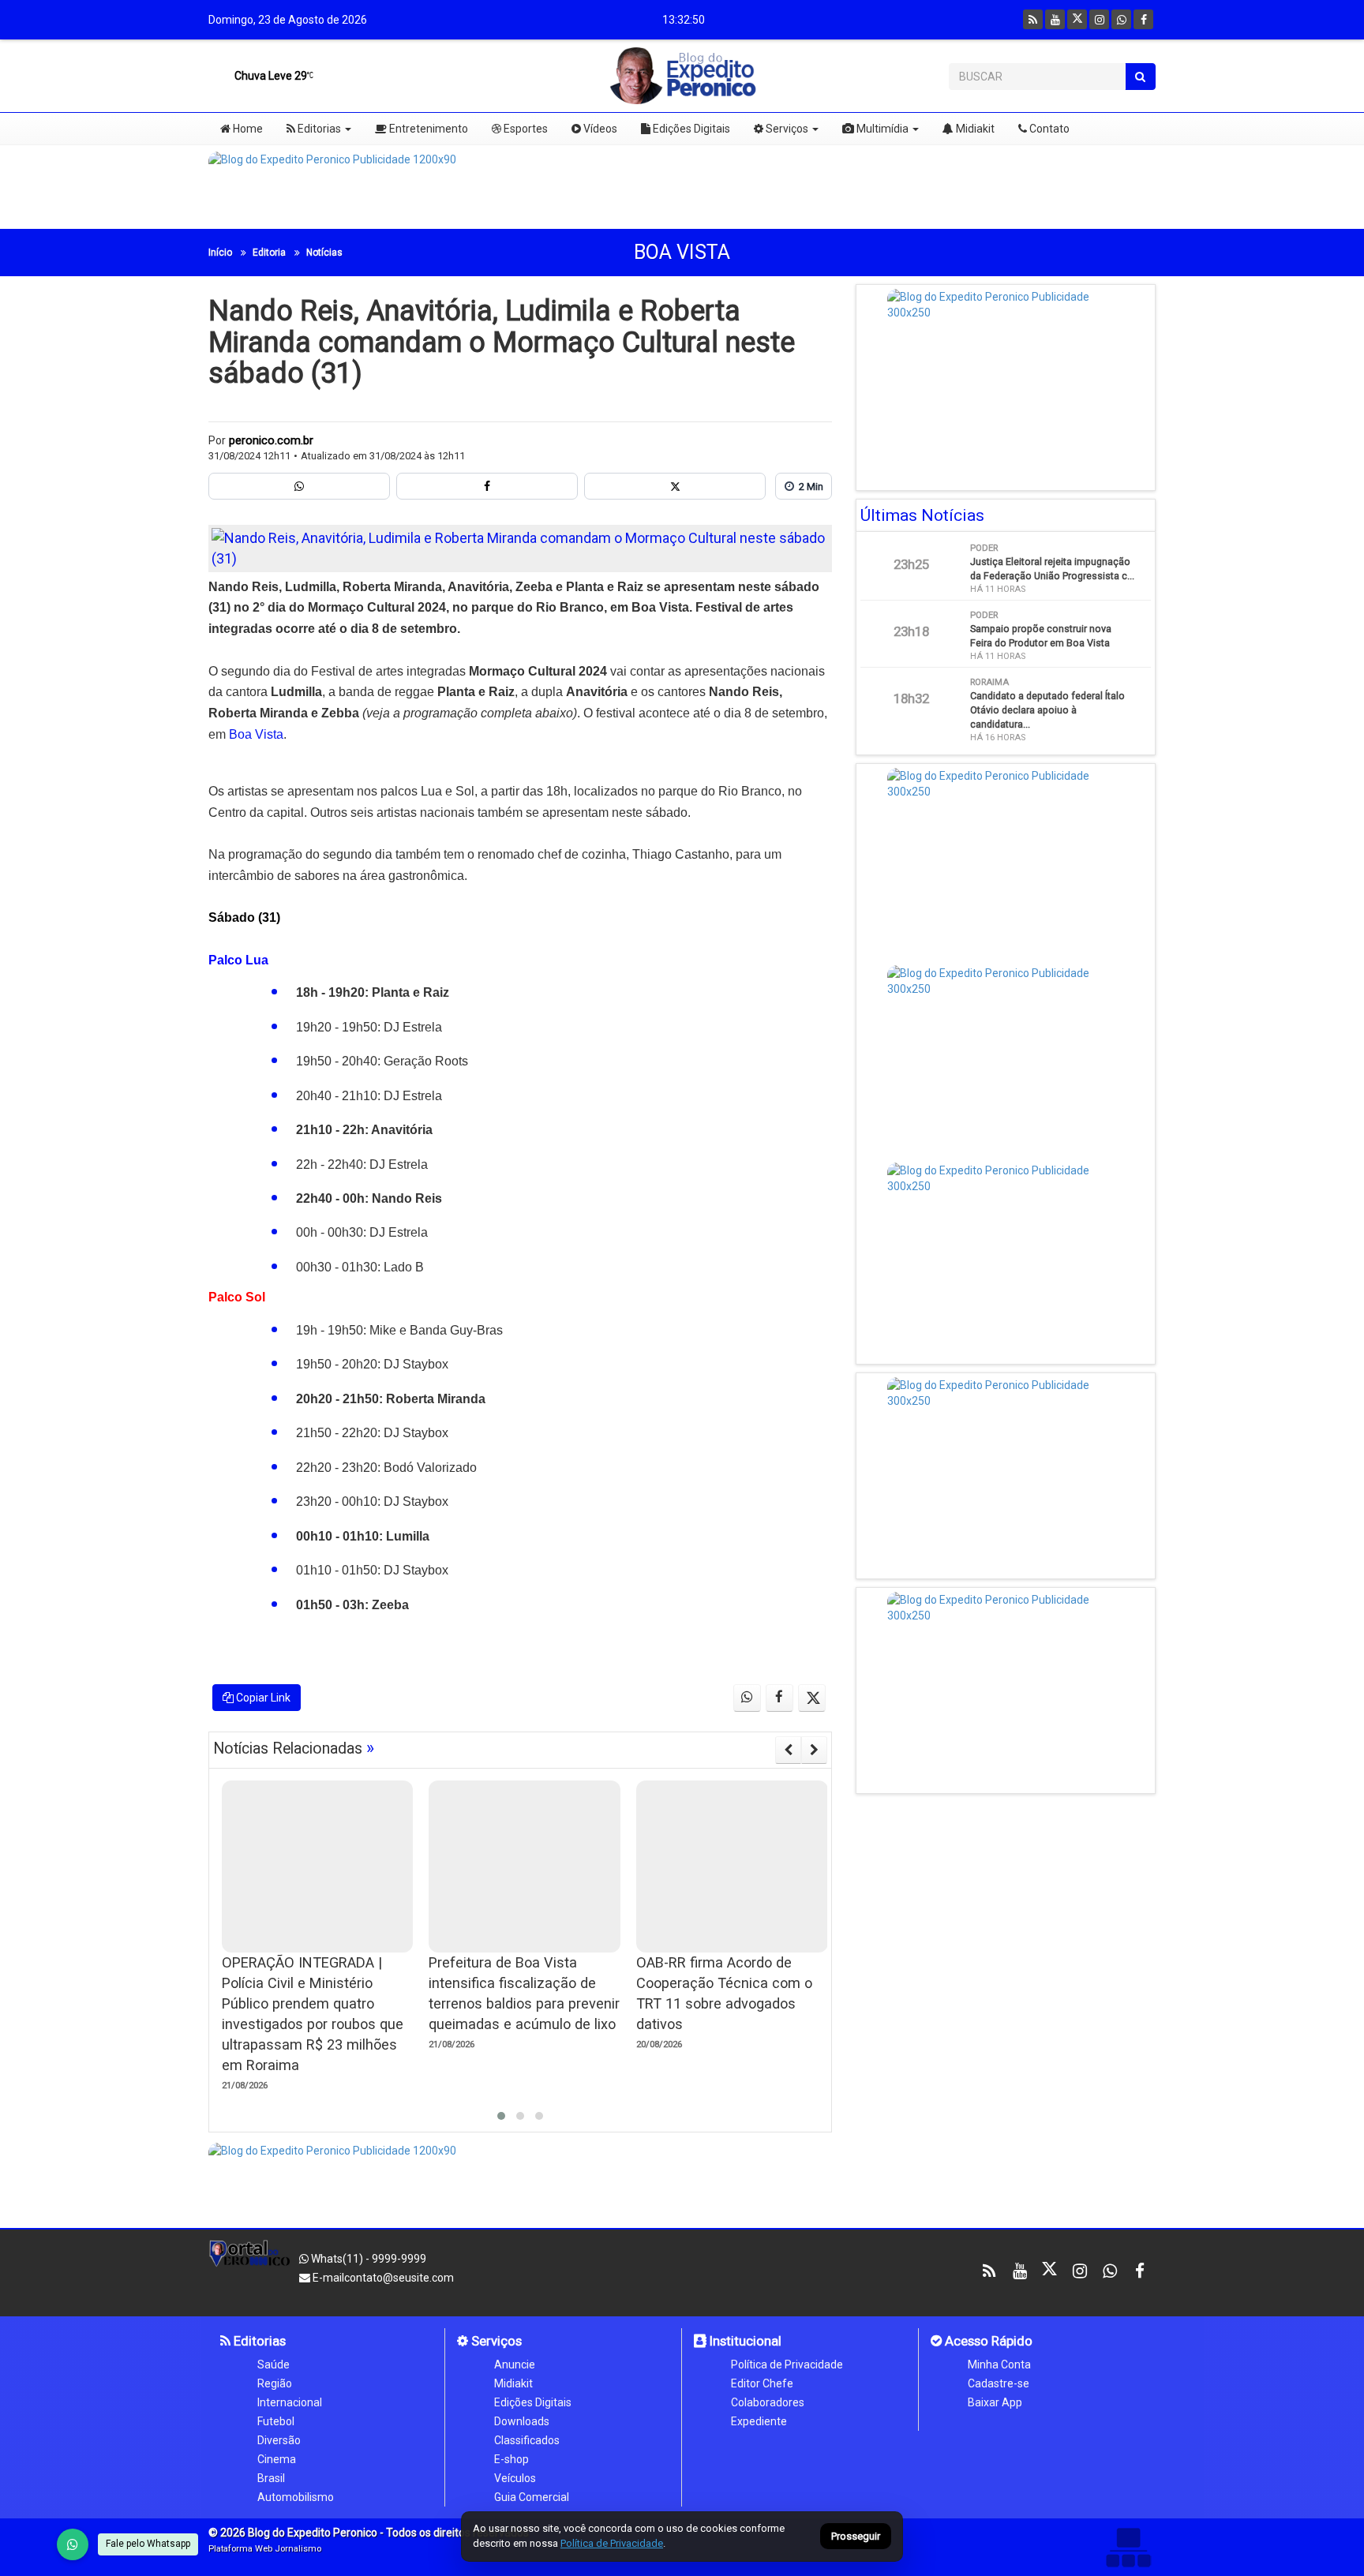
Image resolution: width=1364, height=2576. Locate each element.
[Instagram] (1099, 19)
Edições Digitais (690, 129)
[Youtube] (1055, 19)
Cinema (277, 2459)
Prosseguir (856, 2537)
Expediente (759, 2421)
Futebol (276, 2421)
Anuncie (515, 2364)
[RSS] (1033, 19)
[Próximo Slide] (814, 1750)
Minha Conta (999, 2364)
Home (247, 129)
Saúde (274, 2364)
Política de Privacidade (787, 2364)
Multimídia (881, 129)
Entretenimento (427, 129)
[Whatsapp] (1121, 19)
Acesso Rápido (987, 2341)
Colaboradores (768, 2402)
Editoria (269, 253)
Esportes (525, 129)
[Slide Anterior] (788, 1750)
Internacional (290, 2402)
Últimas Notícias (922, 515)
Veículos (515, 2478)
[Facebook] (1143, 19)
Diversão (279, 2440)
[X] (1077, 19)
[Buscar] (1140, 77)
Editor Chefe (762, 2383)
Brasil (271, 2478)
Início (220, 253)
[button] (501, 2116)
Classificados (527, 2440)
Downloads (522, 2421)
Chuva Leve (270, 76)
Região (275, 2383)
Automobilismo (296, 2497)
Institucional (744, 2341)
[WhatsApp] (73, 2544)
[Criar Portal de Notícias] (1128, 2547)
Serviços (786, 129)
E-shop (511, 2459)
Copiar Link (262, 1698)
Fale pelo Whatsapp (148, 2544)
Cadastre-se (999, 2383)
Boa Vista (682, 252)
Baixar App (995, 2402)
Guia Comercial (532, 2497)
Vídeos (599, 129)
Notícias (324, 253)
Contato (1048, 129)
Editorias (318, 129)
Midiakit (974, 129)
